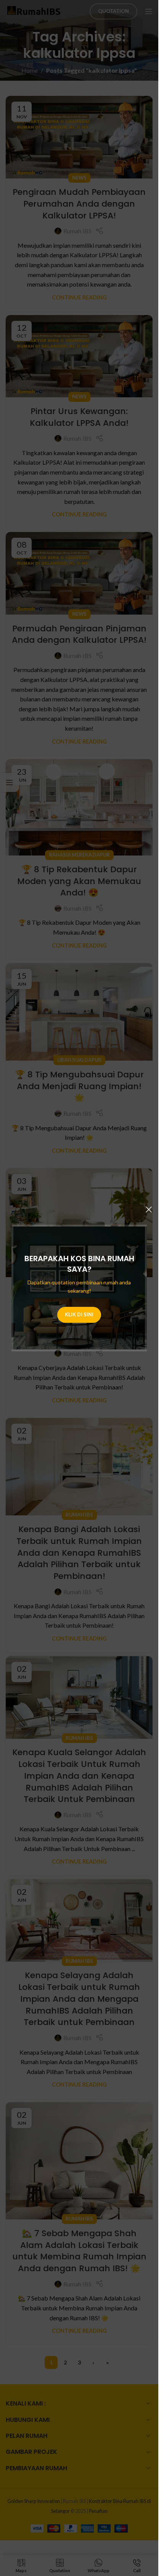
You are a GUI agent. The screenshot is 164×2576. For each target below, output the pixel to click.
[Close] (149, 1209)
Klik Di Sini (79, 1314)
